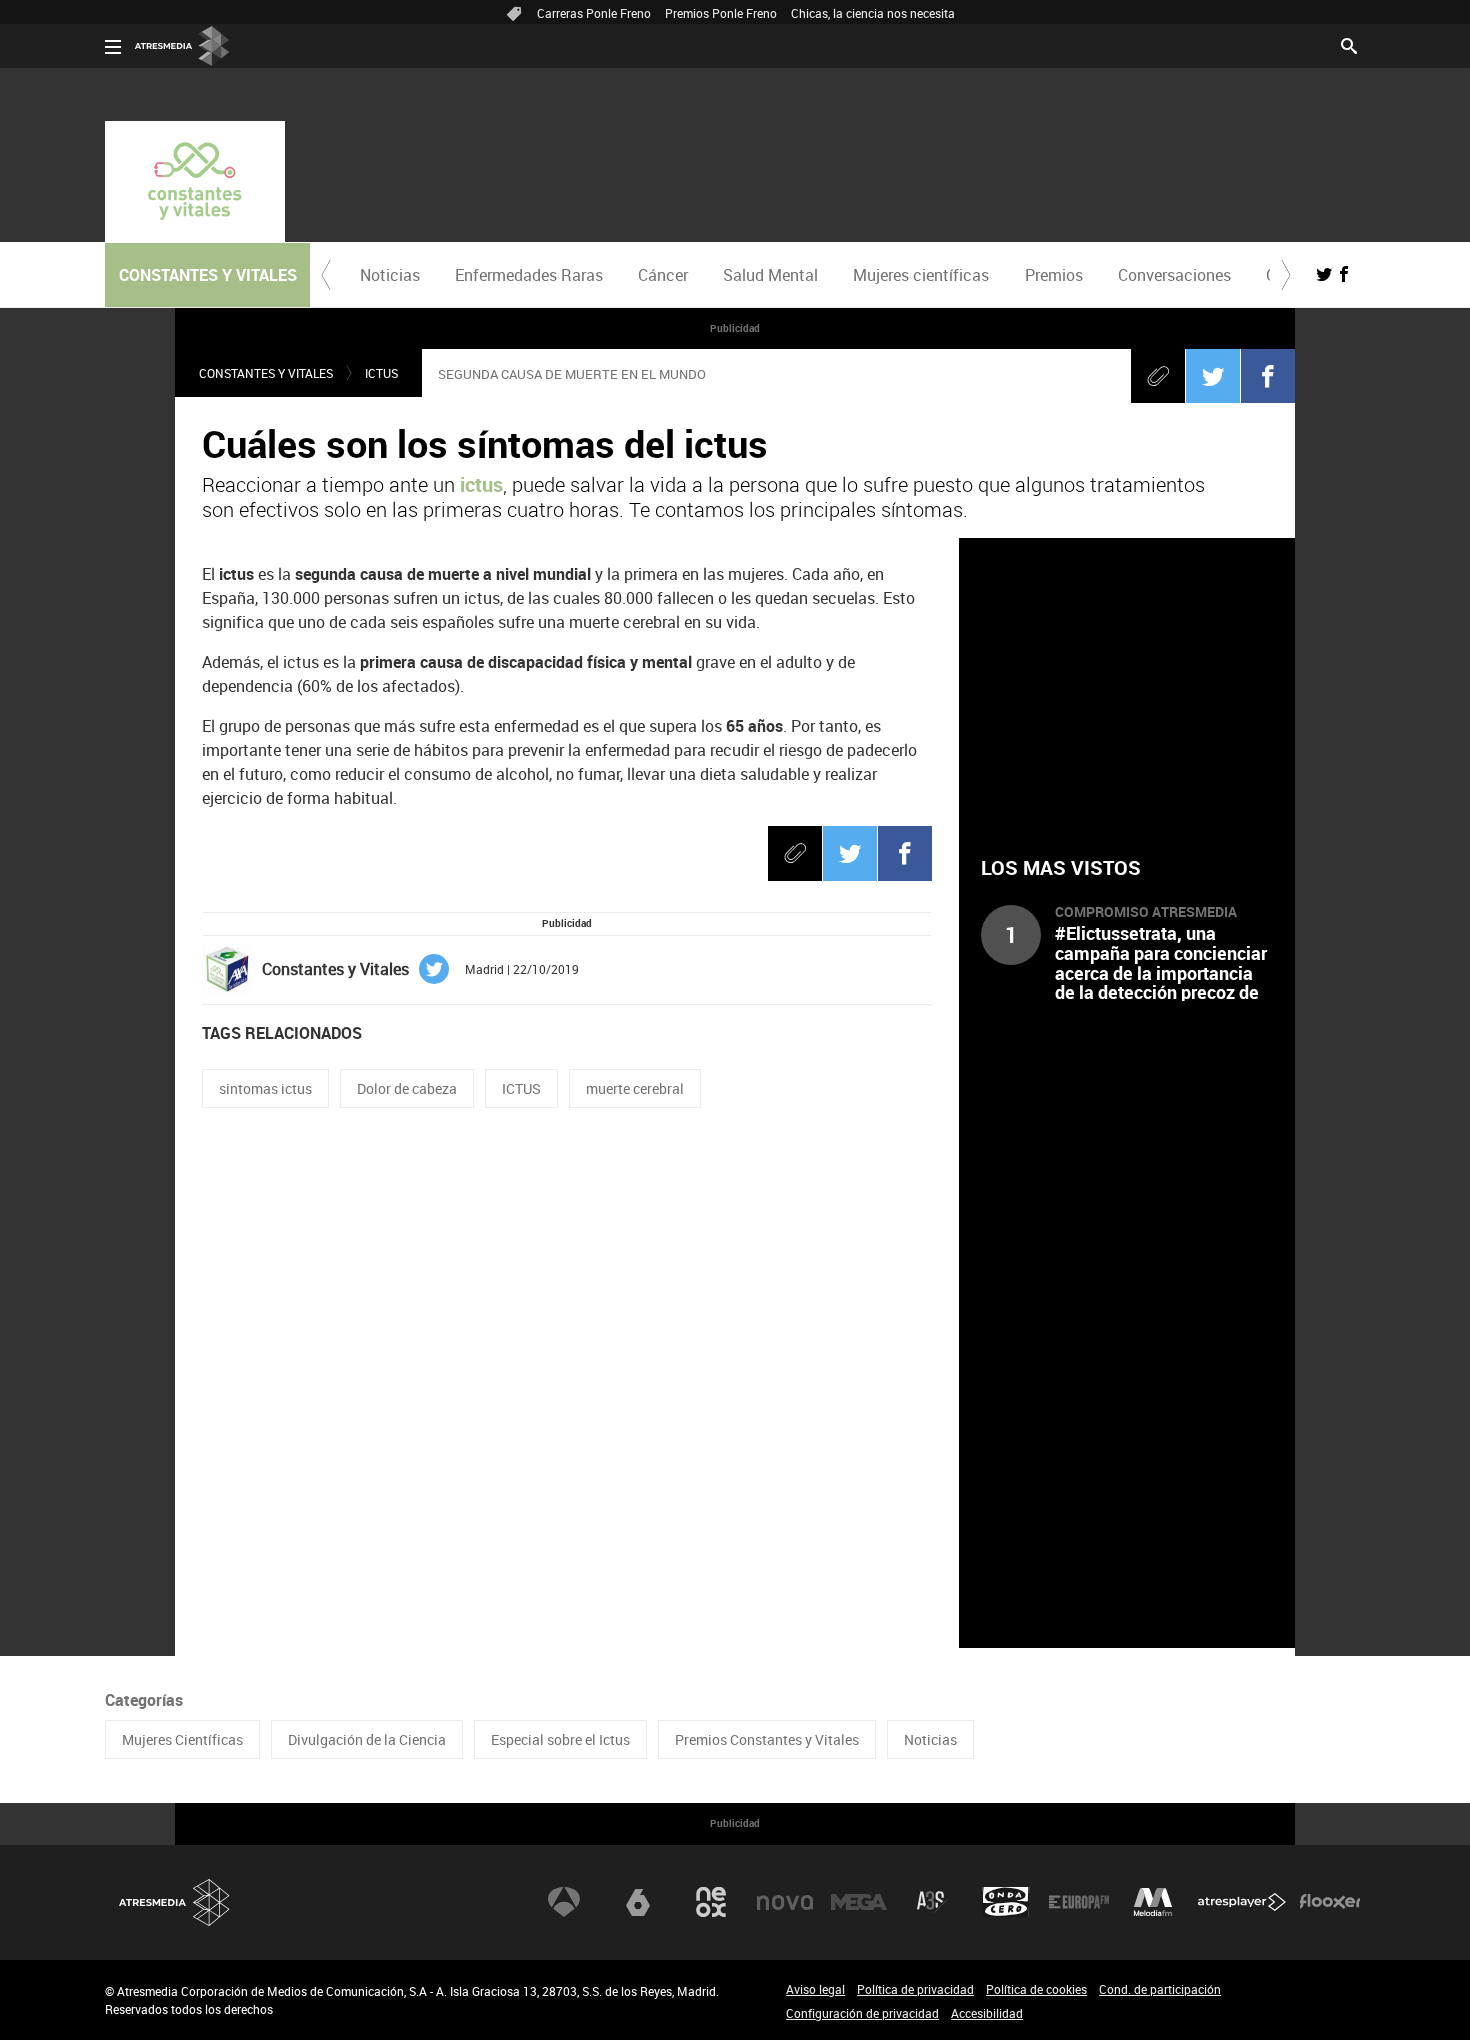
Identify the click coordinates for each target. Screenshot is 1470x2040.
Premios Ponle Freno (721, 13)
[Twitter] (1213, 376)
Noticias (390, 275)
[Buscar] (1349, 44)
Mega (859, 1902)
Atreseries (932, 1902)
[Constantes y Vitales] (195, 181)
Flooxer (1330, 1902)
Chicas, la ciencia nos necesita (873, 13)
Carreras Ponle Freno (594, 13)
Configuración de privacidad (862, 2013)
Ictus (381, 373)
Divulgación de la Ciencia (367, 1739)
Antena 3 (564, 1902)
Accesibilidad (987, 2013)
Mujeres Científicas (182, 1739)
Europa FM (1079, 1902)
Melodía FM (1153, 1902)
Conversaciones (1174, 275)
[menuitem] (389, 275)
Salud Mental (770, 275)
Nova (785, 1902)
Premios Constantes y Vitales (767, 1739)
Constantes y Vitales (266, 373)
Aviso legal (815, 1989)
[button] (326, 275)
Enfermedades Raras (529, 275)
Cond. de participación (1160, 1989)
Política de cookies (1036, 1989)
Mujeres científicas (921, 275)
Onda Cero (1006, 1902)
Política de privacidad (915, 1989)
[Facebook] (1268, 376)
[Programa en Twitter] (1324, 274)
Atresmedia (175, 1902)
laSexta (638, 1902)
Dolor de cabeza (407, 1088)
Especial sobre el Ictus (560, 1739)
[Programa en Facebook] (1344, 274)
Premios (1054, 275)
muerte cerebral (635, 1088)
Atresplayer (1242, 1902)
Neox (711, 1902)
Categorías (144, 1700)
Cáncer (663, 275)
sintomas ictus (265, 1088)
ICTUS (521, 1088)
